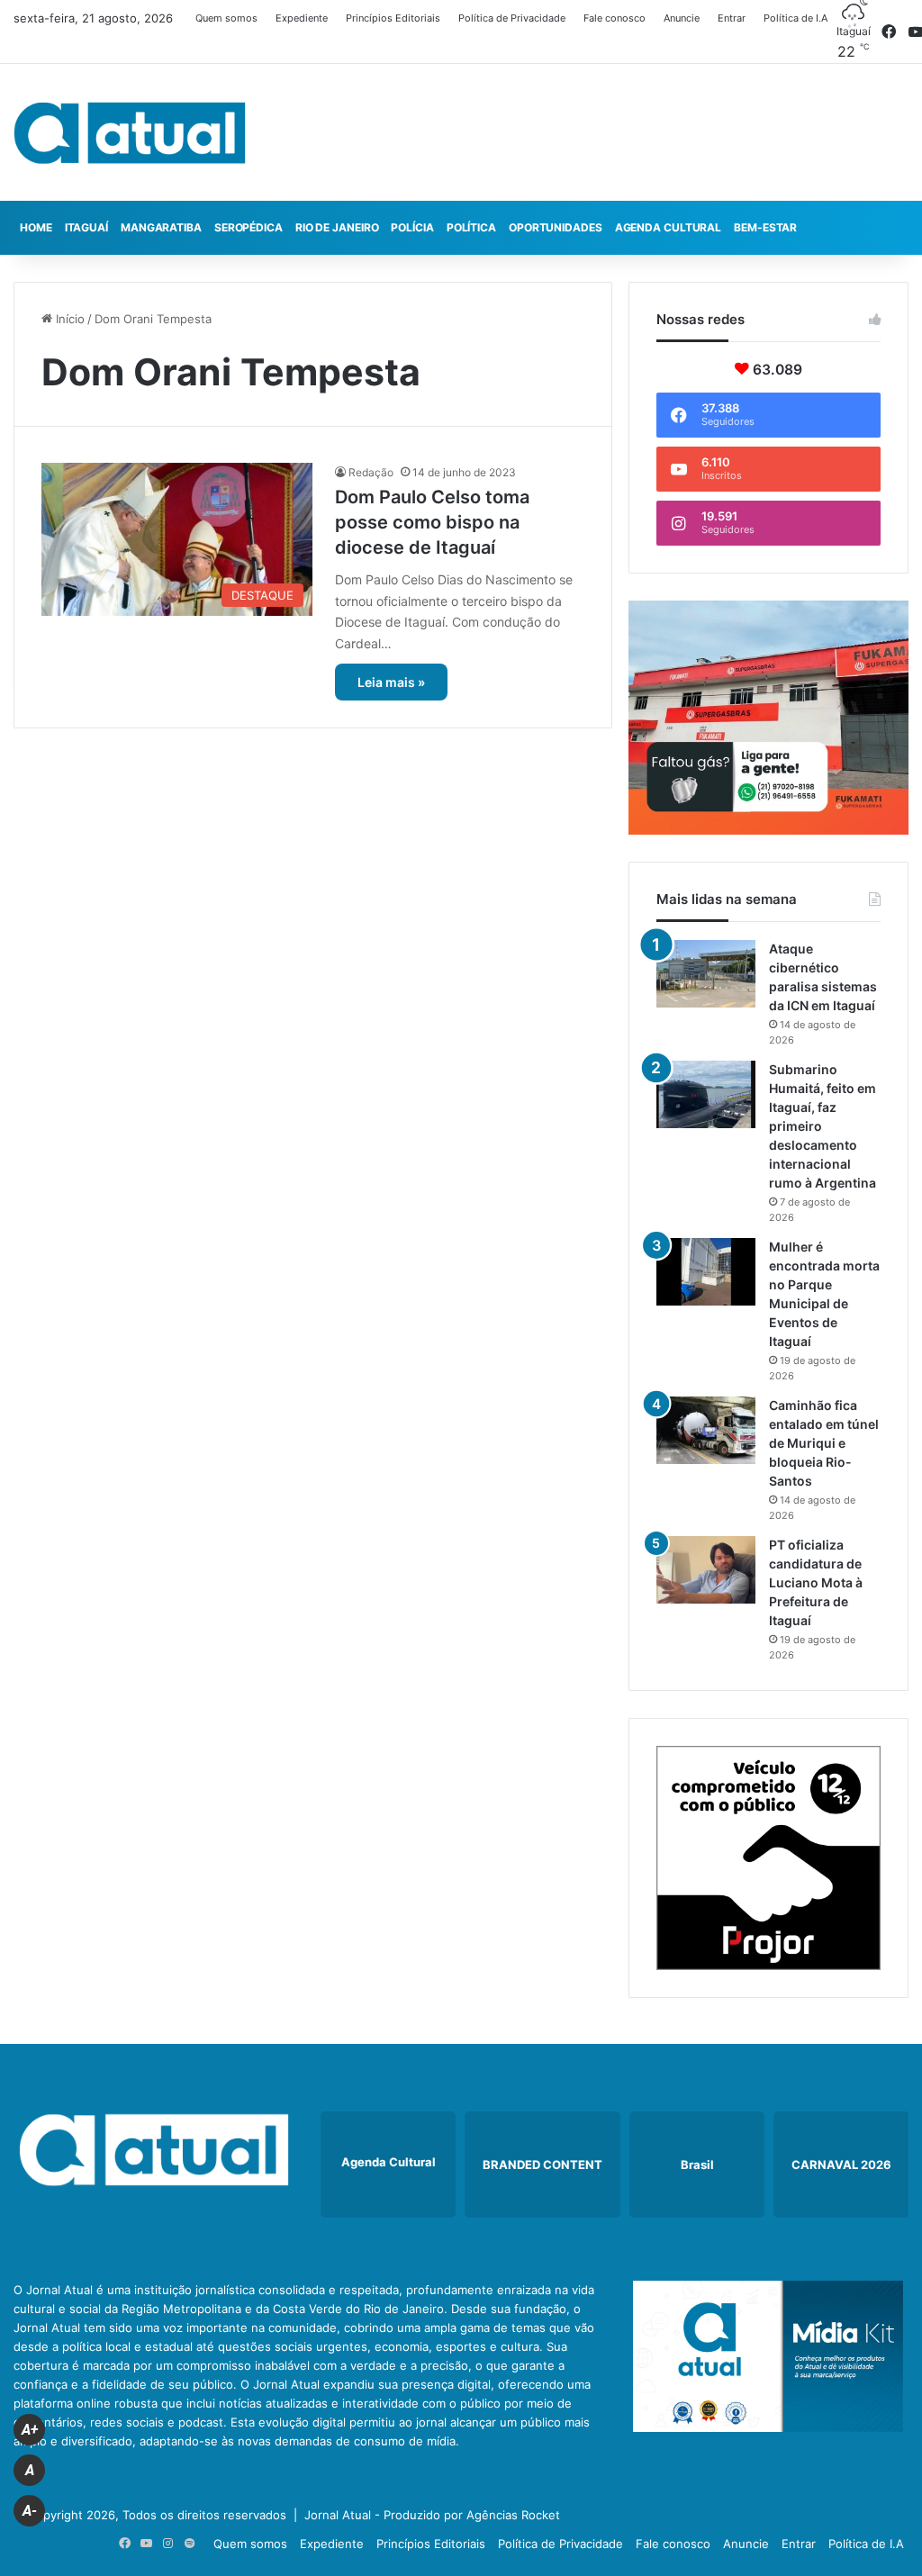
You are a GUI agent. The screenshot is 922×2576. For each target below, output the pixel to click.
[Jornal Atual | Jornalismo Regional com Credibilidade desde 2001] (130, 132)
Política (471, 227)
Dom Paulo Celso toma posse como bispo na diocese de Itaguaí (432, 522)
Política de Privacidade (512, 18)
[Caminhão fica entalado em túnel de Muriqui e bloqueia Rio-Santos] (706, 1430)
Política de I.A (795, 18)
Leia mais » (391, 682)
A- (30, 2511)
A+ (30, 2430)
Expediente (302, 18)
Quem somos (226, 18)
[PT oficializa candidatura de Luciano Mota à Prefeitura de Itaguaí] (706, 1570)
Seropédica (249, 227)
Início (68, 319)
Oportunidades (556, 227)
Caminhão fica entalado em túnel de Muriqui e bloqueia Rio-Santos (824, 1443)
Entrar (732, 18)
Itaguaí (86, 227)
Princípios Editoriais (393, 18)
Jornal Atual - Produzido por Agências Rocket (432, 2515)
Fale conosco (615, 18)
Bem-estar (765, 227)
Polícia (412, 227)
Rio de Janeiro (337, 227)
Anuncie (682, 18)
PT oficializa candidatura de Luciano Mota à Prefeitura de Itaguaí (816, 1582)
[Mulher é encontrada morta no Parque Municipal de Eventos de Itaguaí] (706, 1272)
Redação (371, 472)
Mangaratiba (161, 227)
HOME (36, 227)
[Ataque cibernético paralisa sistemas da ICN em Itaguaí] (706, 974)
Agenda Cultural (669, 227)
